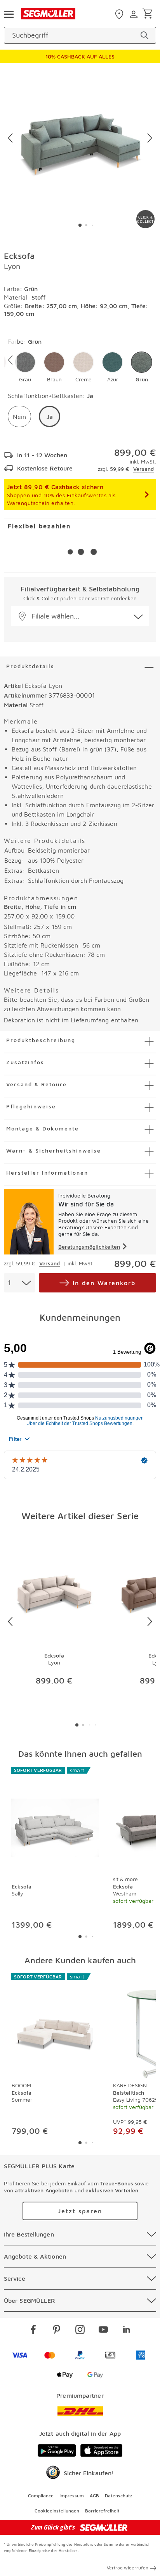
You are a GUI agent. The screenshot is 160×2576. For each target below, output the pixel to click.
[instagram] (80, 2331)
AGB (94, 2496)
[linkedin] (127, 2331)
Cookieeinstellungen (57, 2511)
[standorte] (120, 14)
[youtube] (103, 2331)
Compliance (41, 2496)
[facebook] (33, 2331)
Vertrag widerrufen (128, 2568)
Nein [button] (19, 417)
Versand (143, 469)
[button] (25, 367)
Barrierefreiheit (102, 2511)
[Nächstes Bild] (150, 138)
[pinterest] (57, 2331)
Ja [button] (50, 417)
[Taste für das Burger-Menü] (9, 14)
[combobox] (19, 1283)
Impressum (72, 2496)
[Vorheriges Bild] (10, 138)
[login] (135, 14)
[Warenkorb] (149, 14)
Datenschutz (119, 2496)
